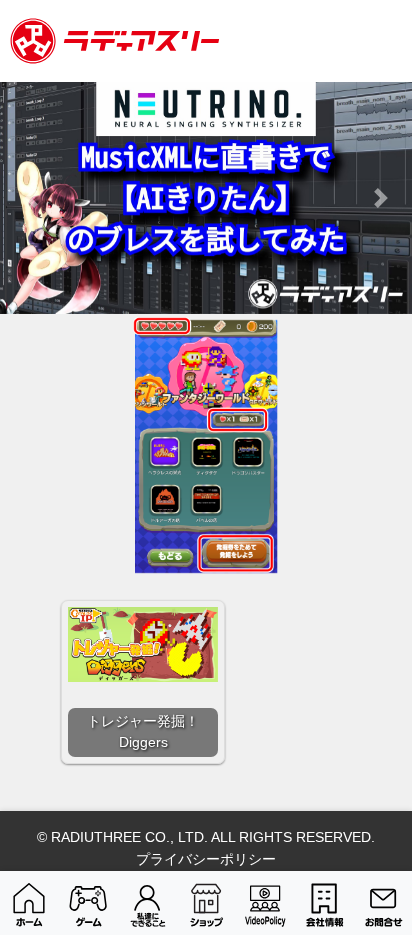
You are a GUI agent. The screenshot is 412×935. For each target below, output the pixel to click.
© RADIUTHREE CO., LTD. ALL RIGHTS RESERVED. (206, 837)
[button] (31, 198)
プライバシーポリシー (206, 859)
